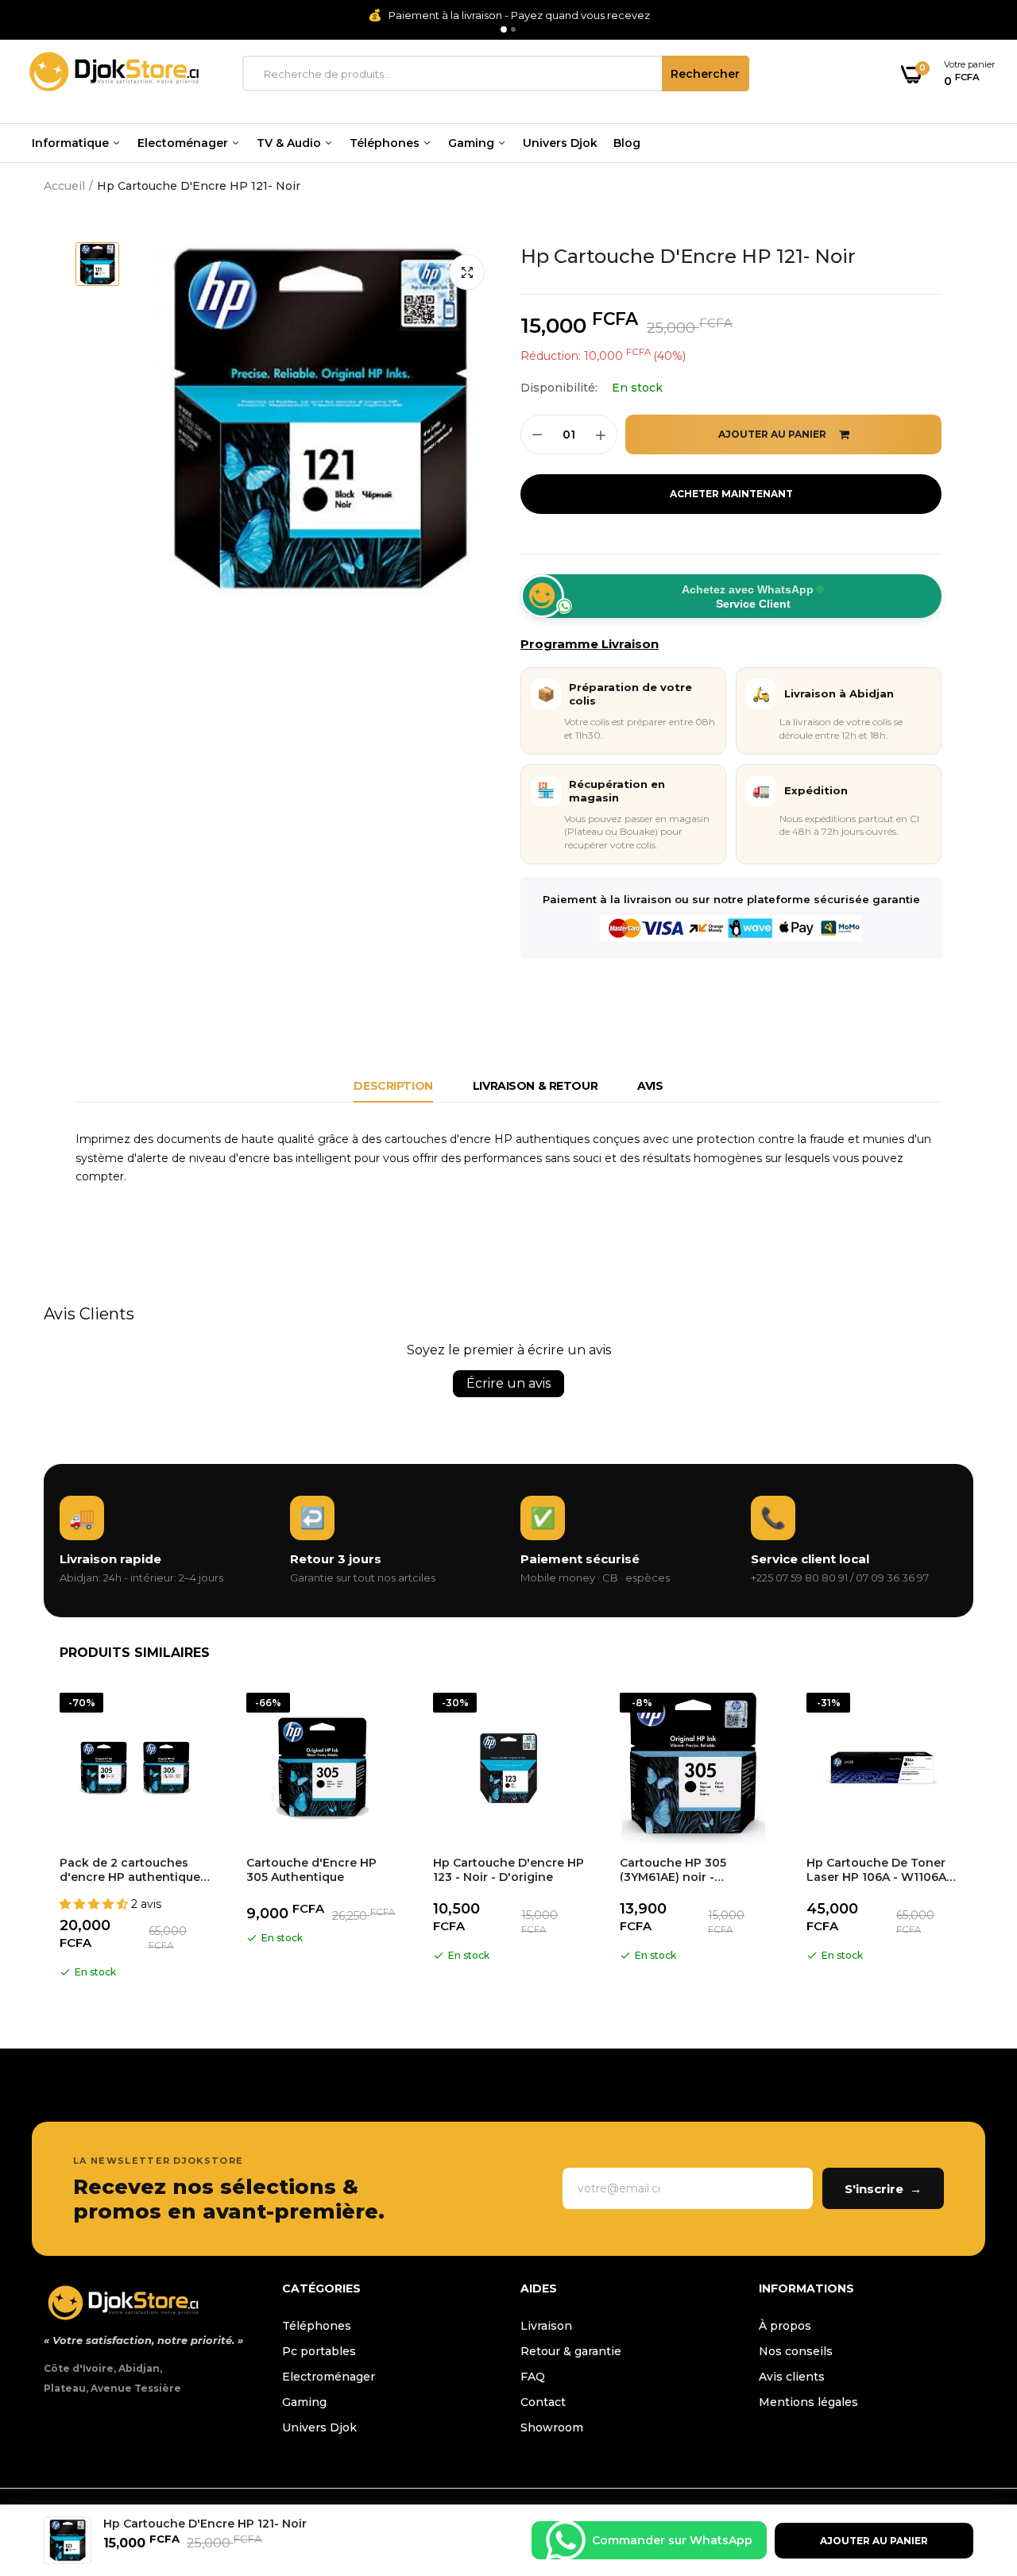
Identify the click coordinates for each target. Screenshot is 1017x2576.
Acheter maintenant (731, 494)
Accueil (64, 186)
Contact (543, 2402)
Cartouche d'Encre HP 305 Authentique (311, 1870)
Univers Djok (560, 143)
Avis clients (792, 2377)
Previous (44, 1839)
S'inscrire (883, 2189)
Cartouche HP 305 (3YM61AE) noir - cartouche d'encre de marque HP (684, 1870)
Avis (650, 1086)
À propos (785, 2326)
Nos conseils (796, 2351)
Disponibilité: (559, 388)
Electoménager (184, 143)
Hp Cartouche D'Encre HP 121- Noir (688, 256)
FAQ (533, 2377)
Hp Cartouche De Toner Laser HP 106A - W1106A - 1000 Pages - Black (880, 1870)
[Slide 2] (513, 29)
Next (973, 1839)
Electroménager (329, 2377)
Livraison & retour (535, 1086)
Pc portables (319, 2351)
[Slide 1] (504, 29)
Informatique (72, 143)
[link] (973, 2461)
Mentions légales (808, 2402)
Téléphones (386, 143)
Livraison (546, 2326)
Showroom (552, 2427)
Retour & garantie (571, 2351)
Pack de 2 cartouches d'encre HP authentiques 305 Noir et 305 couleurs (133, 1870)
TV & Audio (290, 143)
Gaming (473, 143)
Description (393, 1086)
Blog (627, 143)
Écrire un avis (508, 1383)
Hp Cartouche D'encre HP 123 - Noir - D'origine (508, 1870)
